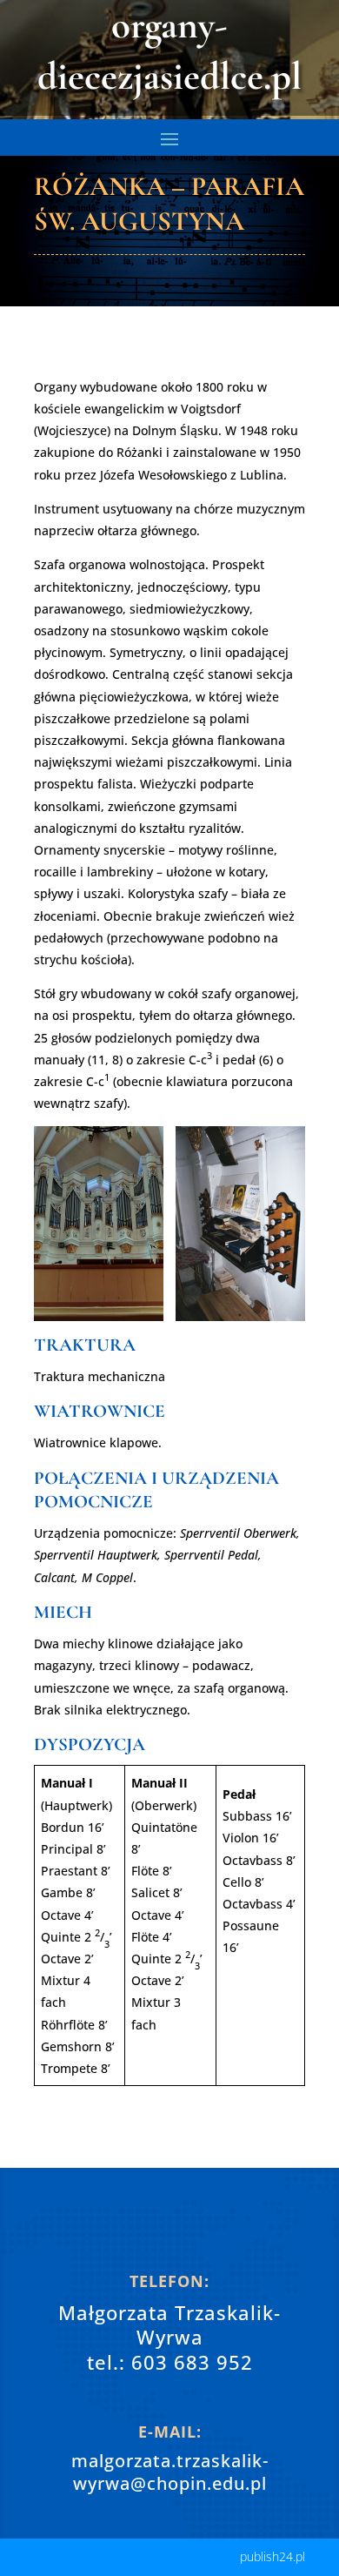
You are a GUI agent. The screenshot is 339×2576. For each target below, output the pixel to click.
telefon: (169, 2281)
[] (169, 2242)
